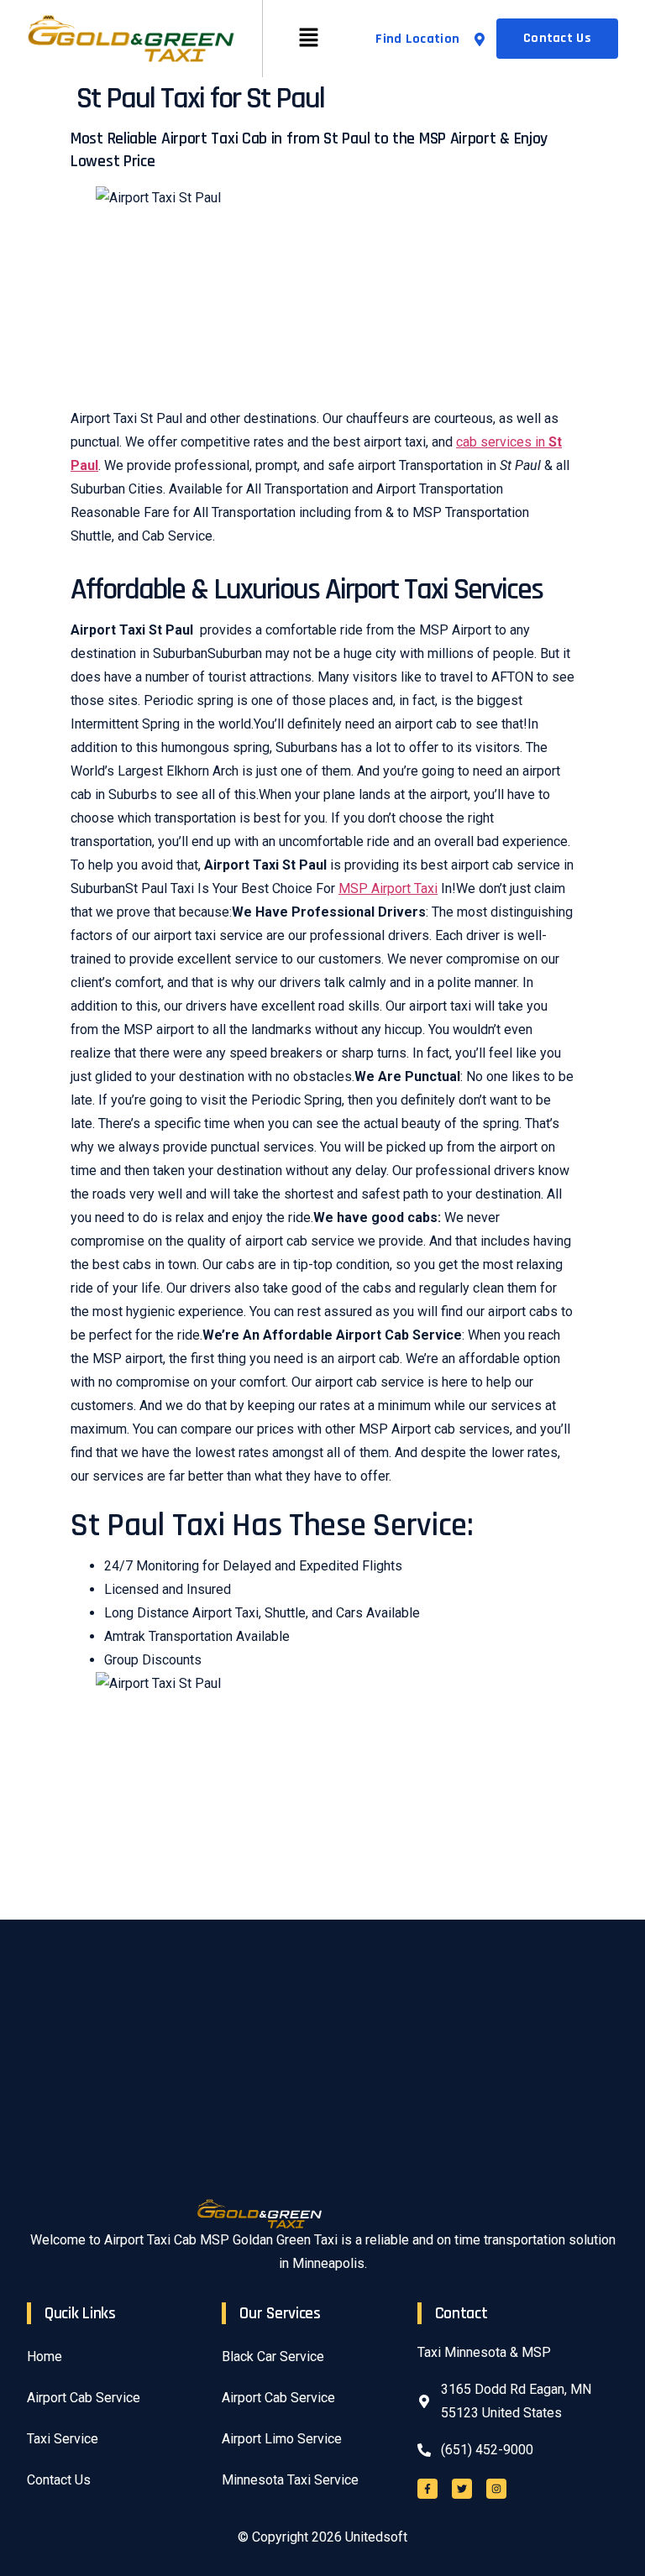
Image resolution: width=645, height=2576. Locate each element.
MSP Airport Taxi (388, 888)
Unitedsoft (376, 2537)
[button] (309, 39)
